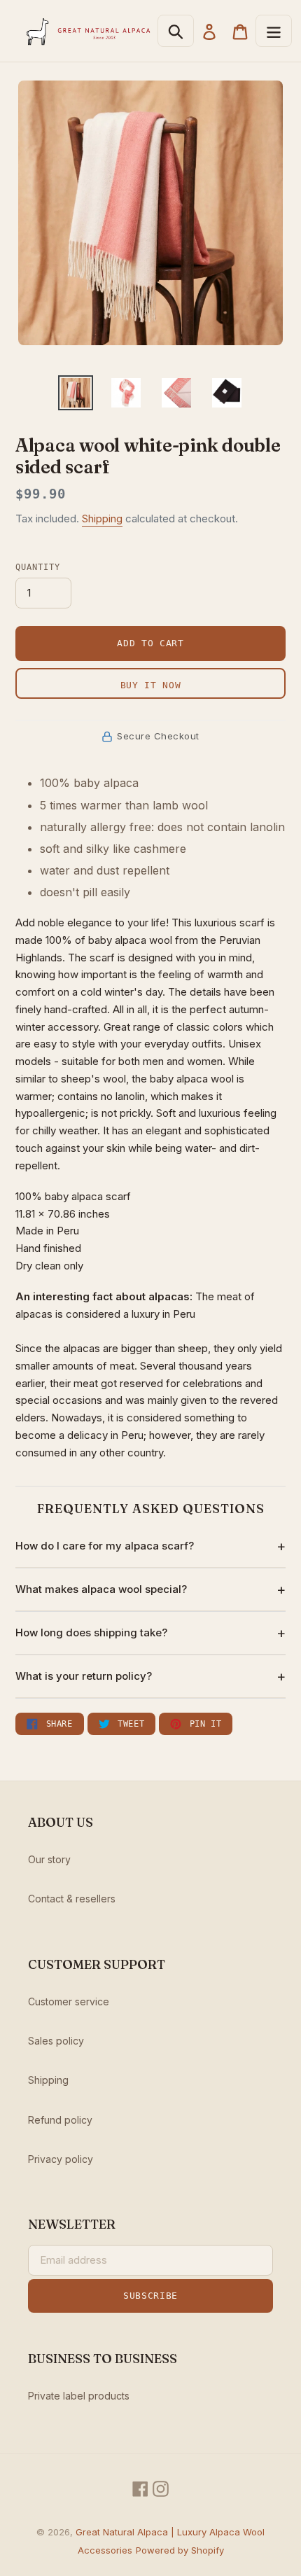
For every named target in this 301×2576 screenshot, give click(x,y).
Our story (49, 1859)
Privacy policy (61, 2159)
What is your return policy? (84, 1676)
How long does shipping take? (91, 1632)
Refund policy (60, 2120)
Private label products (79, 2396)
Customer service (69, 2001)
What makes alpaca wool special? (101, 1589)
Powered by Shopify (180, 2550)
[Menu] (274, 31)
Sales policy (56, 2041)
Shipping (102, 518)
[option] (76, 393)
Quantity (38, 567)
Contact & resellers (72, 1899)
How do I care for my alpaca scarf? (105, 1546)
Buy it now (151, 685)
